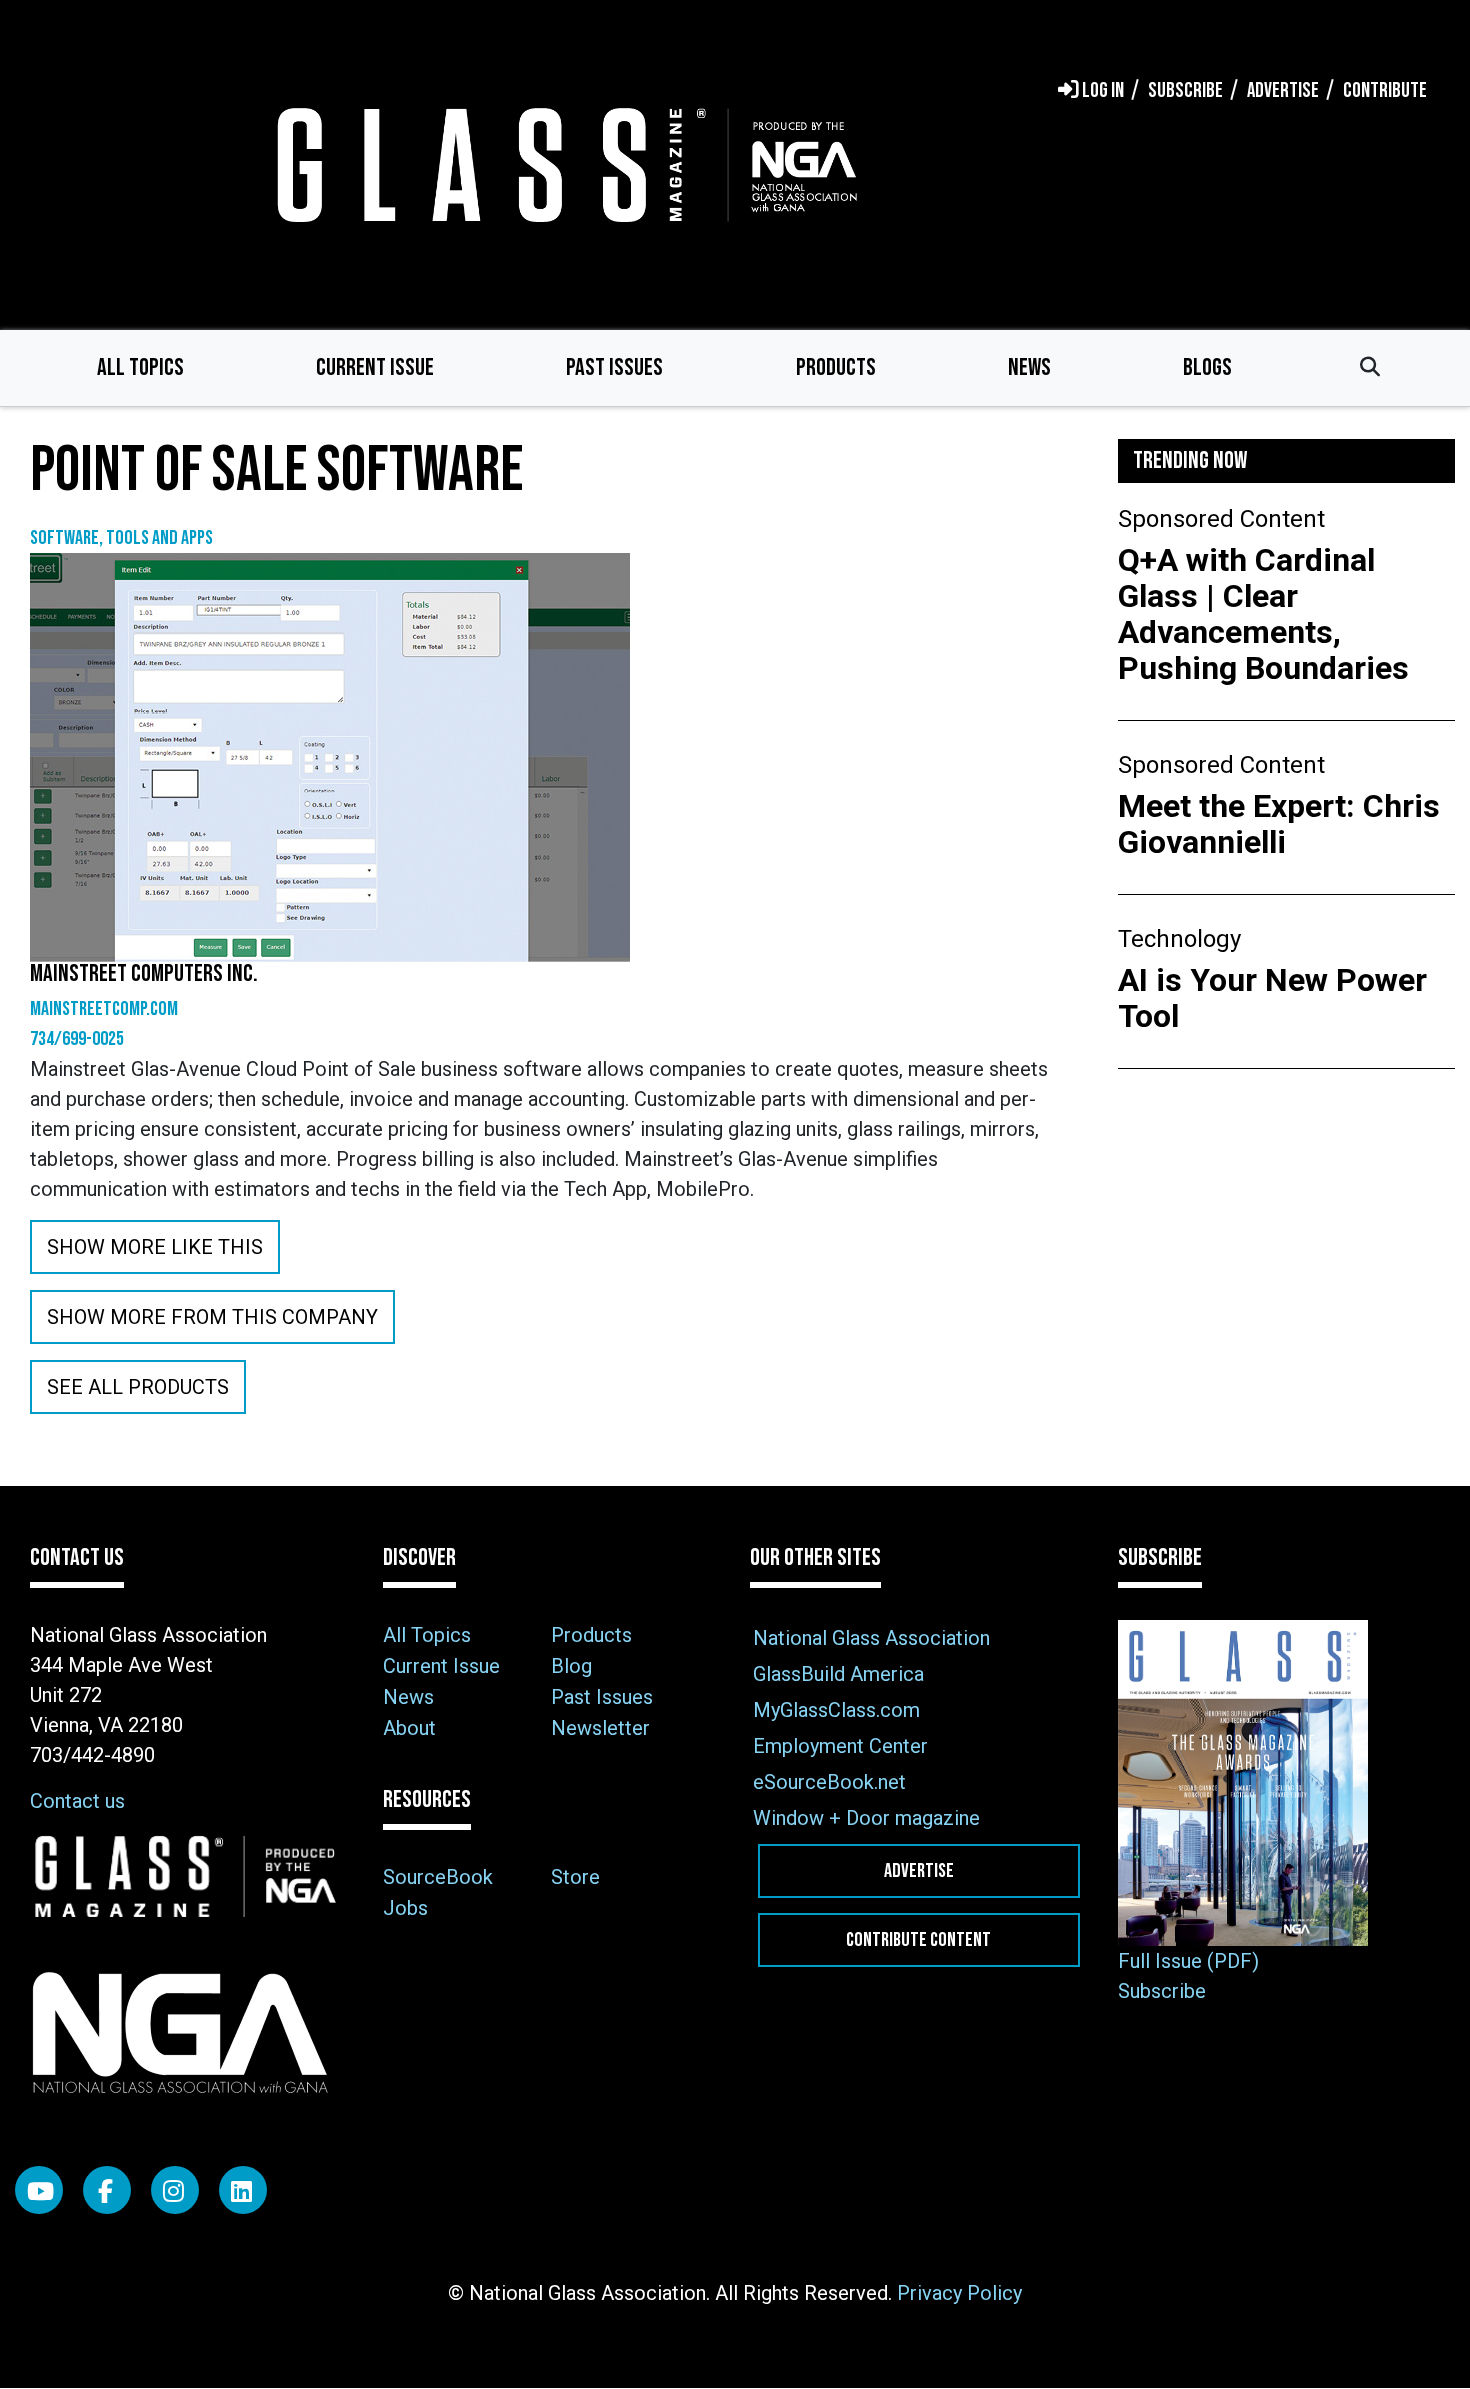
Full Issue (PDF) (1188, 1961)
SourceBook (438, 1877)
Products (836, 367)
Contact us (77, 1801)
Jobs (405, 1908)
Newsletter (600, 1728)
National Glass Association (871, 1638)
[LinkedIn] (243, 2190)
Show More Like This (155, 1247)
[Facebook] (107, 2190)
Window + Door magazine (866, 1818)
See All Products (138, 1387)
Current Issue (375, 367)
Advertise (919, 1871)
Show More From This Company (212, 1317)
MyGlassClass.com (836, 1710)
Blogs (1207, 367)
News (1029, 367)
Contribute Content (918, 1940)
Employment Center (840, 1746)
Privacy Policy (959, 2293)
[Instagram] (175, 2190)
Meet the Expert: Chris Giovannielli (1279, 824)
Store (575, 1877)
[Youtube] (39, 2190)
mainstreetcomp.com (104, 1009)
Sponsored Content (1221, 519)
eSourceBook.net (829, 1782)
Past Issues (614, 367)
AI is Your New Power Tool (1272, 998)
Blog (571, 1666)
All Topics (140, 367)
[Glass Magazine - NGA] (563, 164)
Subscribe (1162, 1991)
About (409, 1728)
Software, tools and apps (121, 538)
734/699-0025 (77, 1039)
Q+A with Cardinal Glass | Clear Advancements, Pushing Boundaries (1263, 614)
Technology (1179, 939)
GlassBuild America (838, 1674)
